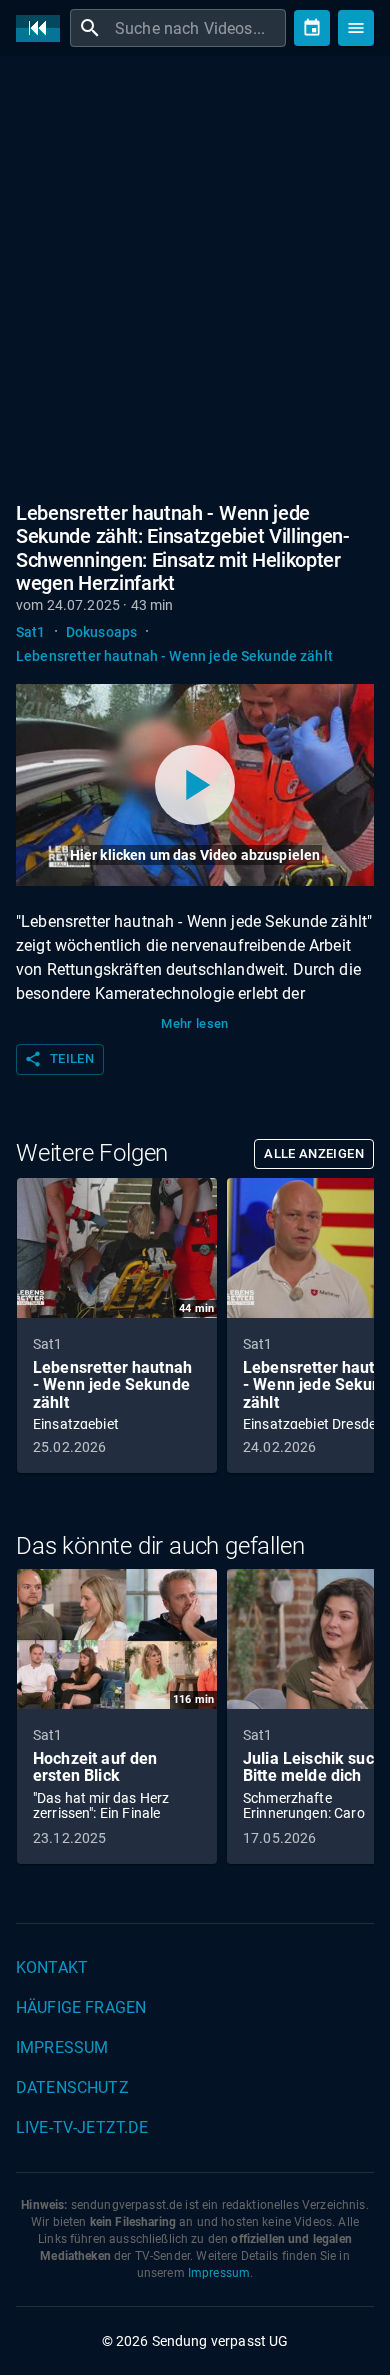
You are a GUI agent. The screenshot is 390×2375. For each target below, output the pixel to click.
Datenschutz (72, 2087)
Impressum (62, 2047)
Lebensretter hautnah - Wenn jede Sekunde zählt (174, 656)
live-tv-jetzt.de (82, 2127)
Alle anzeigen (314, 1153)
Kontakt (52, 1967)
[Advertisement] (195, 275)
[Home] (43, 28)
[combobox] (198, 28)
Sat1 (31, 632)
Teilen (59, 1059)
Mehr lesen (195, 1023)
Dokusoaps (101, 632)
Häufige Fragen (81, 2007)
